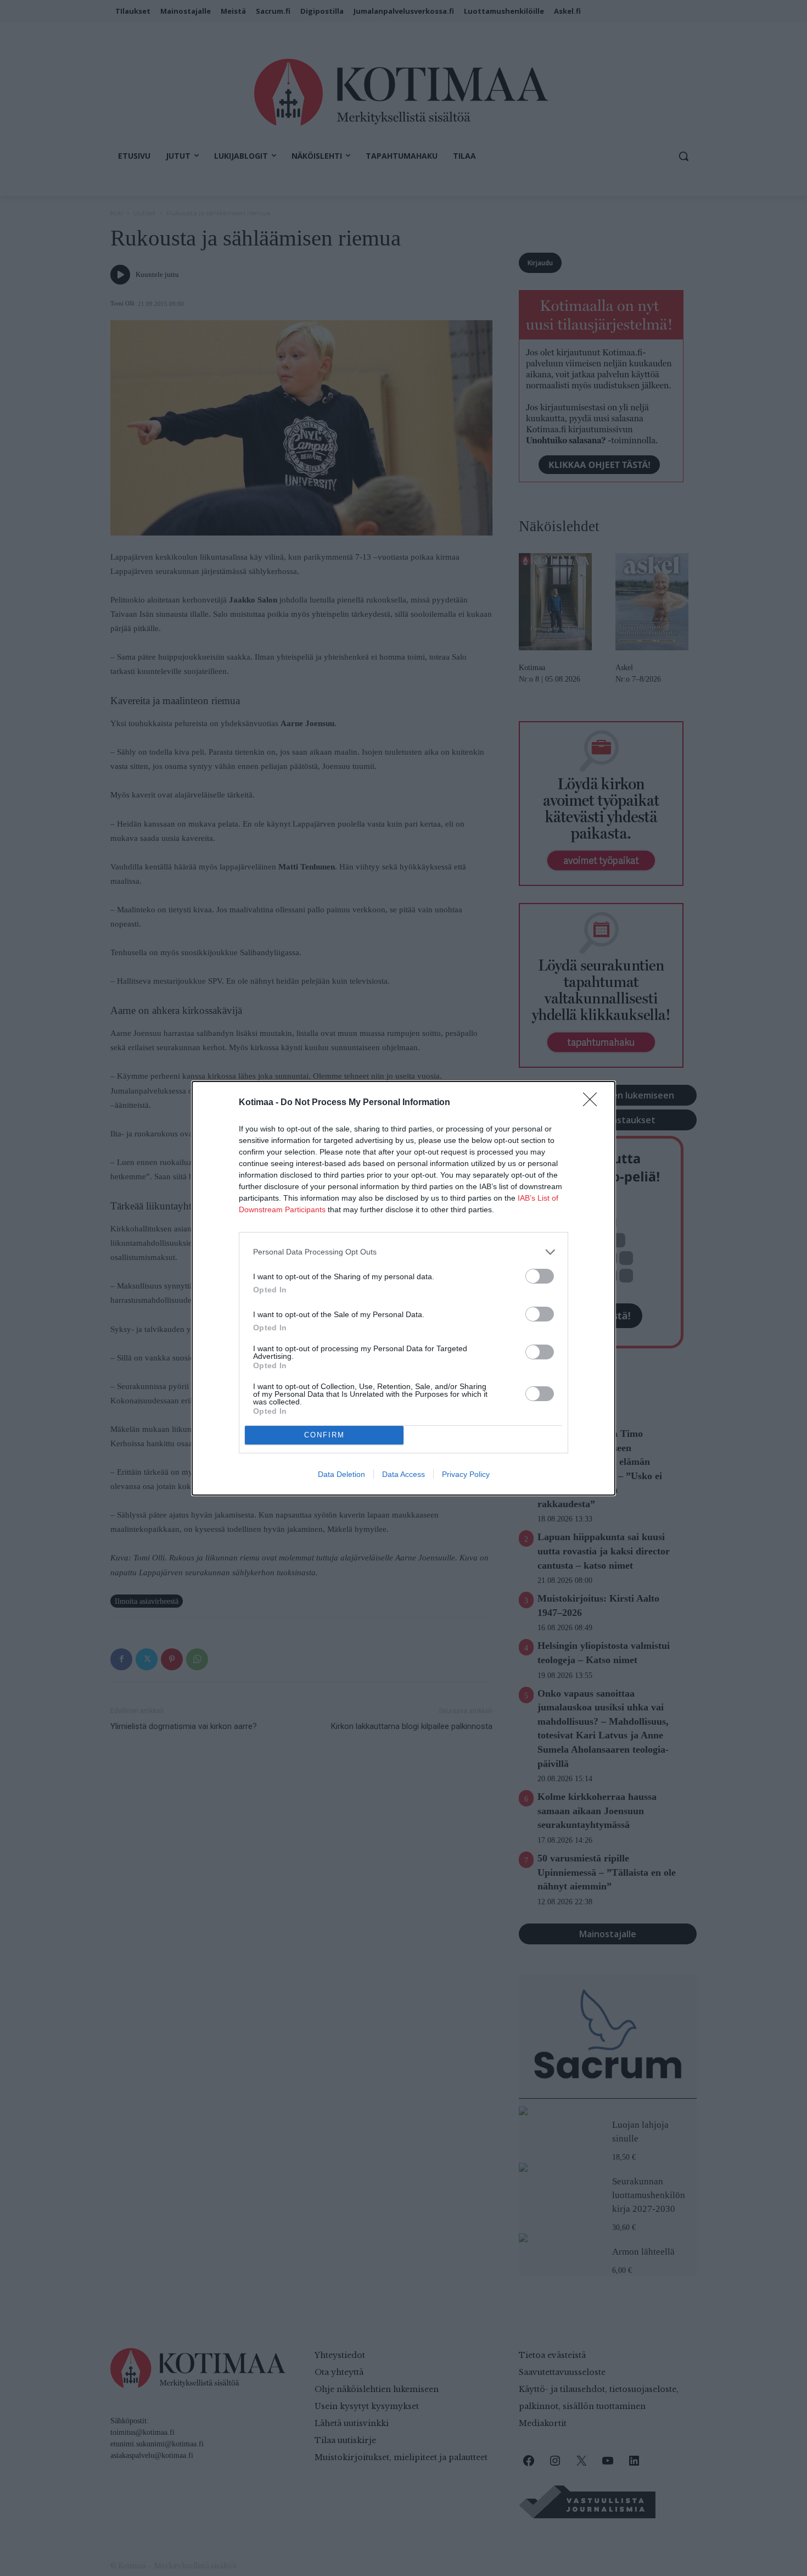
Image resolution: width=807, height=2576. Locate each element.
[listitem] (403, 1252)
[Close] (593, 1103)
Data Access (403, 1474)
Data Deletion (341, 1474)
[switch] (540, 1276)
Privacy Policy (466, 1474)
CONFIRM (324, 1435)
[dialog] (403, 1288)
